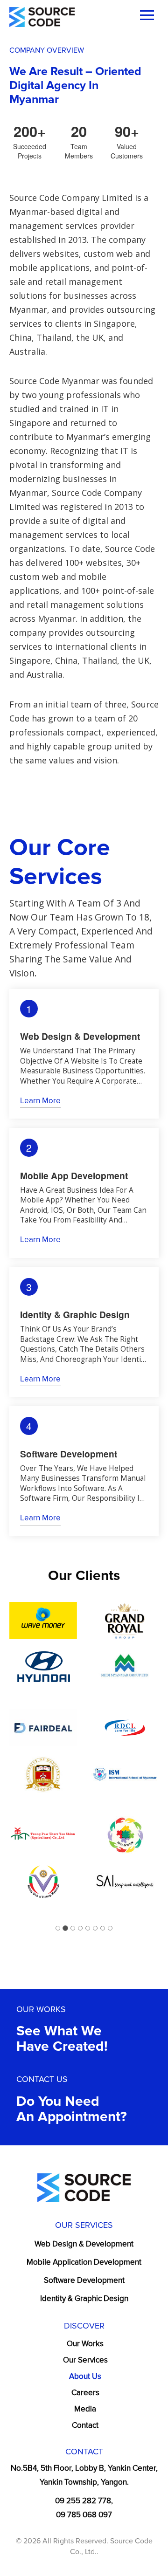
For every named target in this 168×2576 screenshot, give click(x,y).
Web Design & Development (84, 2244)
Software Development (84, 2280)
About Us (85, 2376)
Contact (85, 2425)
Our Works (85, 2344)
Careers (85, 2393)
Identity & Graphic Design (84, 2298)
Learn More (40, 1101)
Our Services (85, 2360)
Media (85, 2409)
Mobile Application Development (84, 2262)
